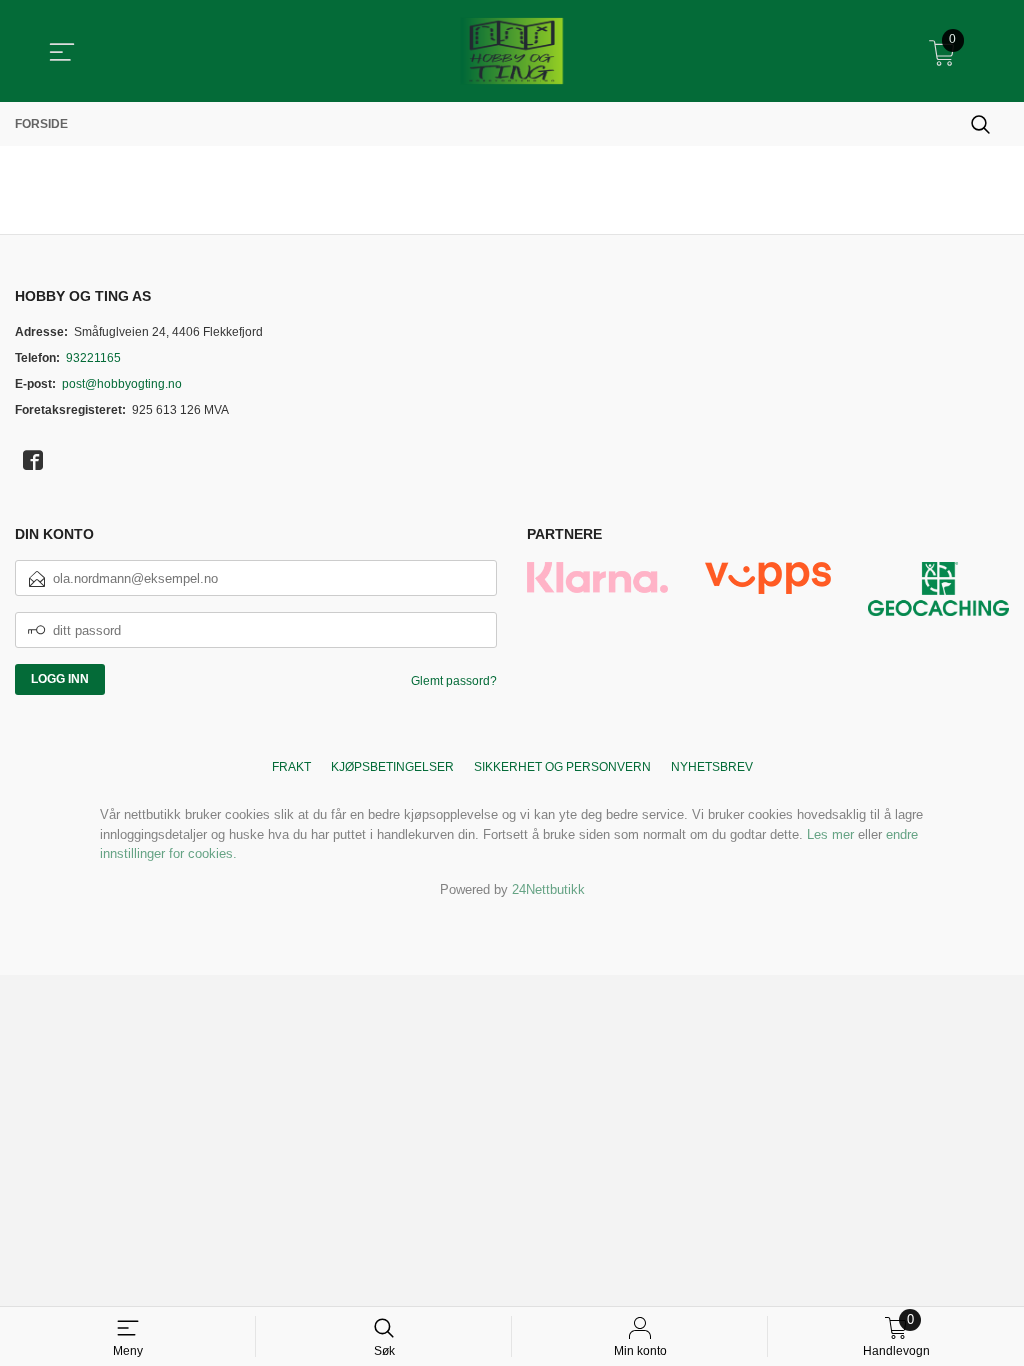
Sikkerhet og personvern (562, 767)
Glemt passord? (454, 681)
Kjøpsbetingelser (392, 767)
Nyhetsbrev (712, 767)
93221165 (93, 358)
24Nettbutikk (548, 889)
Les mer (830, 834)
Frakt (291, 767)
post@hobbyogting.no (122, 384)
